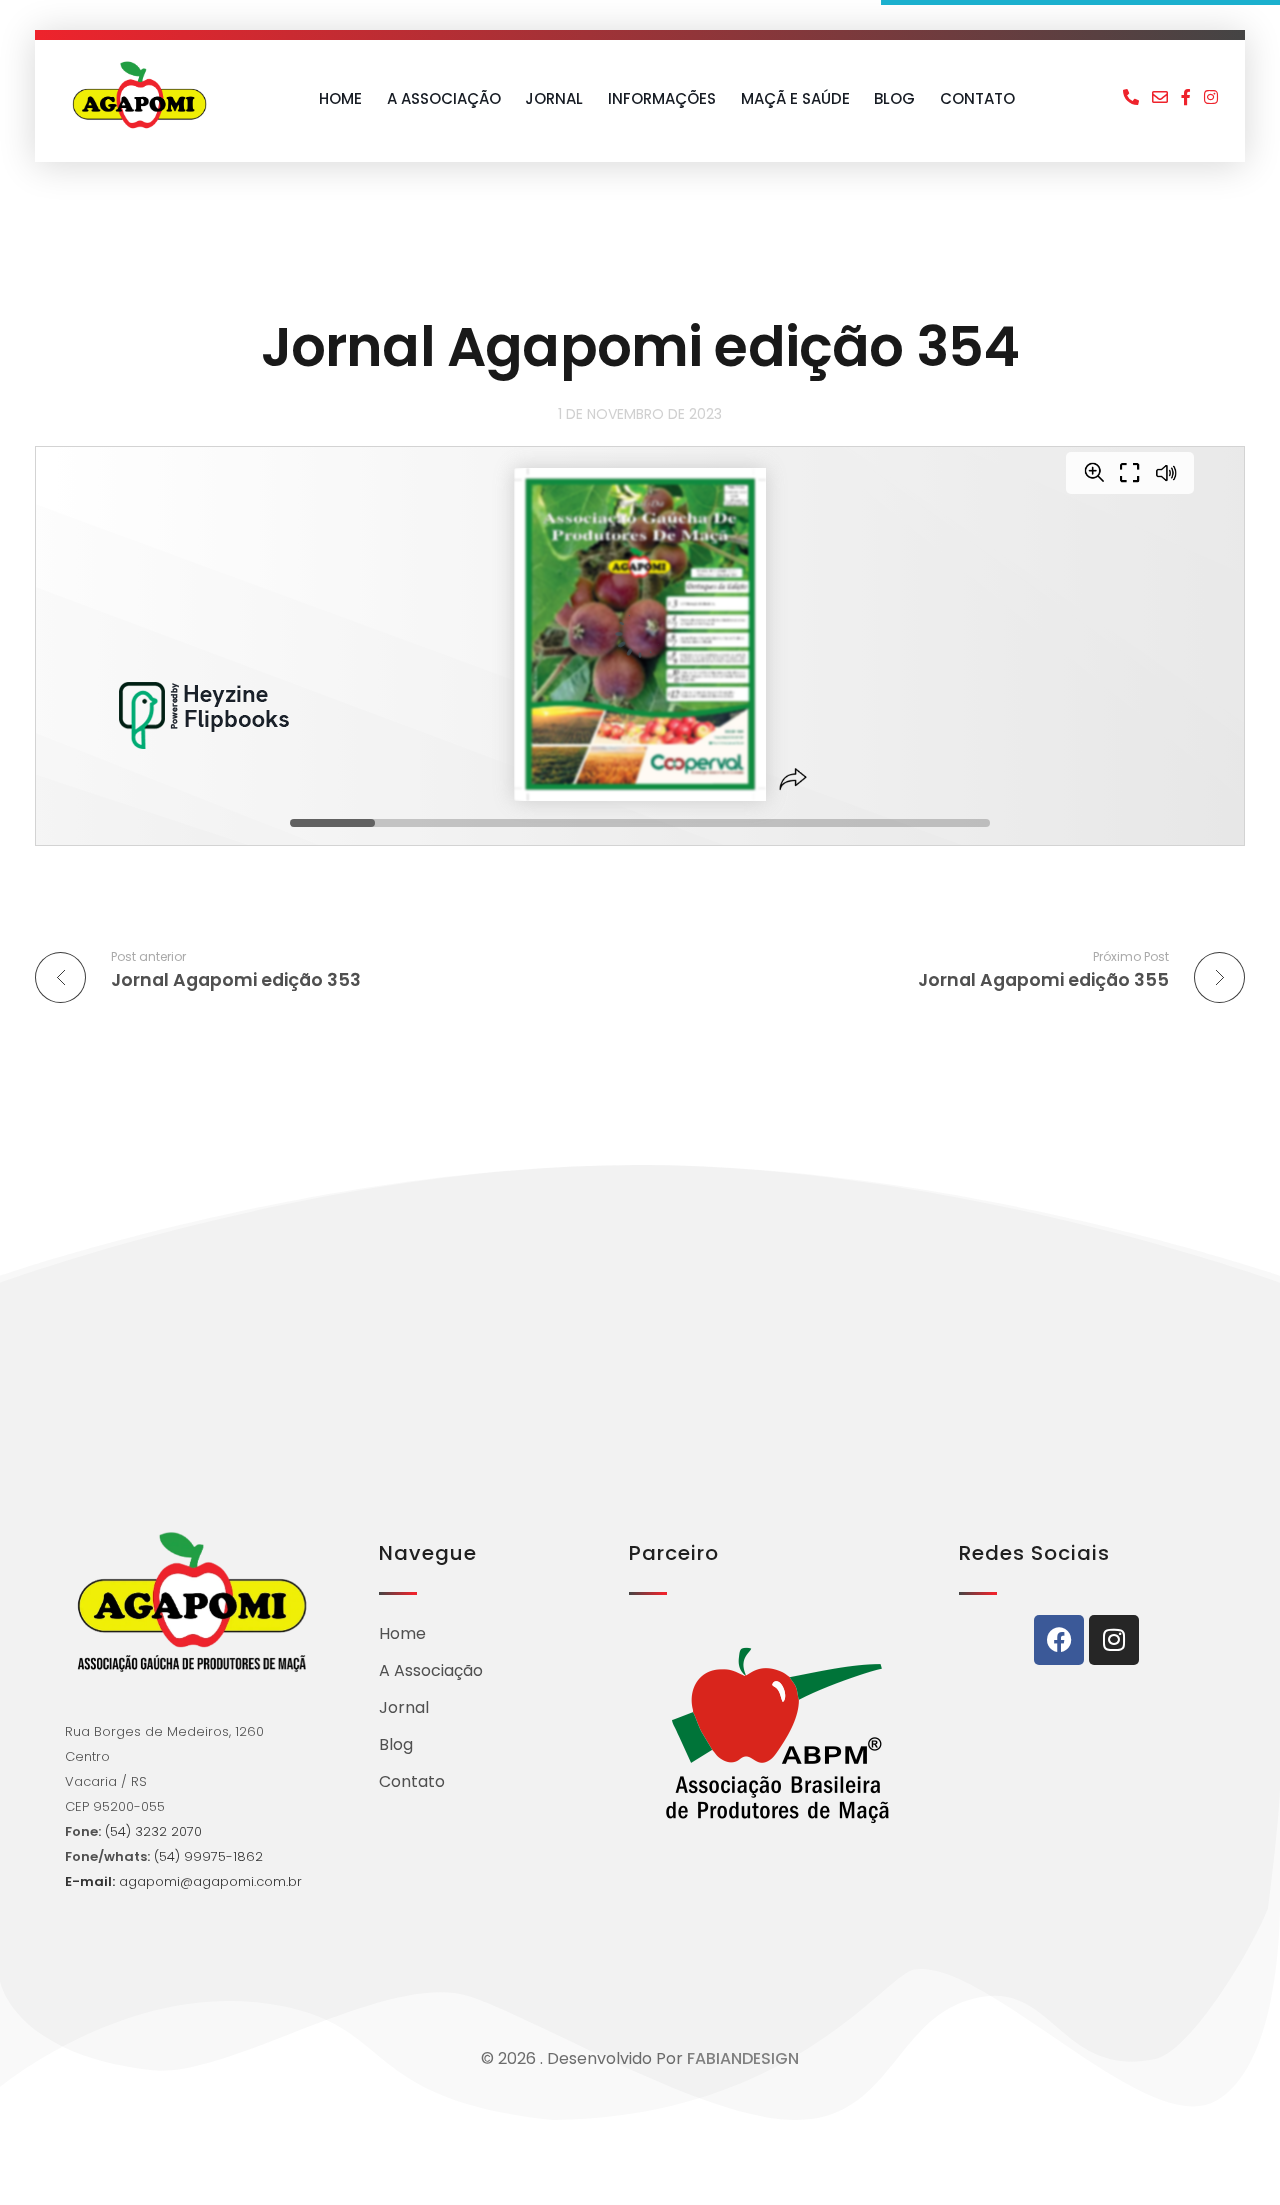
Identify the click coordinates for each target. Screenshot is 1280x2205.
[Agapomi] (139, 95)
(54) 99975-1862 (208, 1856)
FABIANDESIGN (743, 2058)
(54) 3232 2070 (151, 1831)
